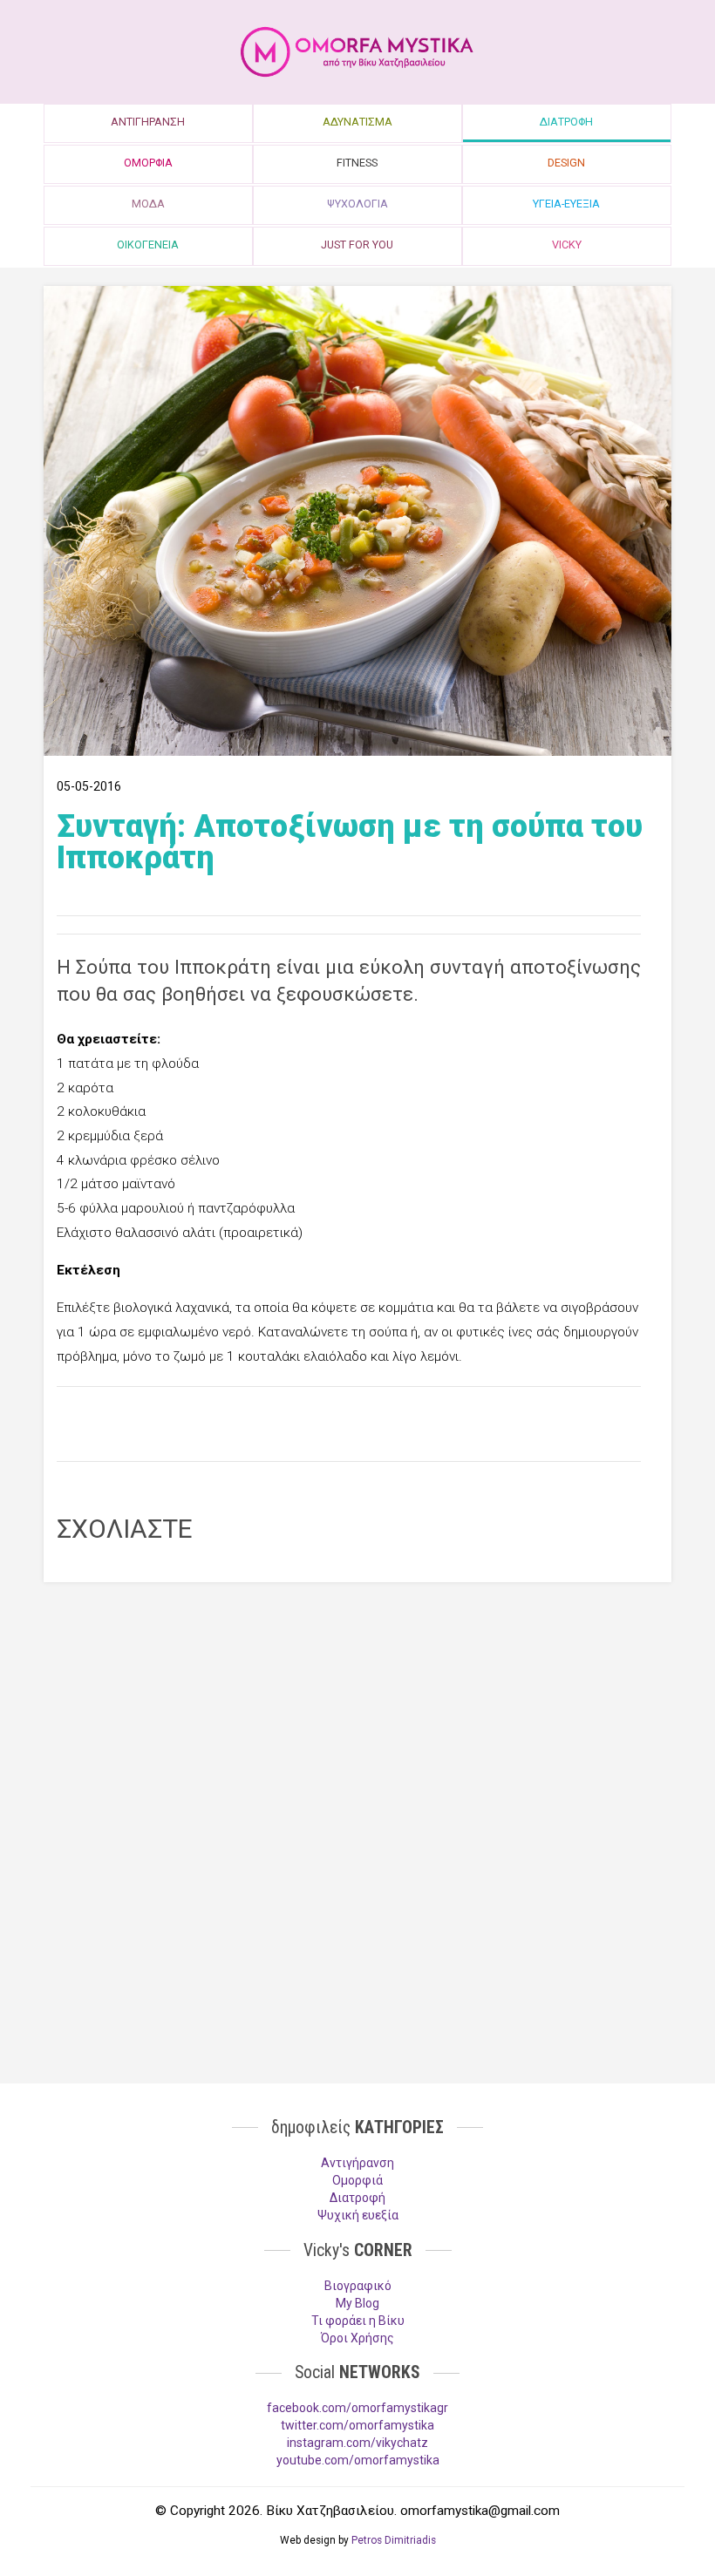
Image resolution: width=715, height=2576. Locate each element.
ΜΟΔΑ (148, 204)
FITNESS (357, 163)
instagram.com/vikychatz (357, 2443)
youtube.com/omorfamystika (358, 2460)
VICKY (567, 245)
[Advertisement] (349, 1422)
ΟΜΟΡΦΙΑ (148, 163)
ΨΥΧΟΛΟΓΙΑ (357, 204)
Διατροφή (357, 2198)
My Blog (357, 2303)
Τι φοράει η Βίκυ (358, 2321)
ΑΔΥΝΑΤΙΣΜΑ (357, 122)
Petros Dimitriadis (394, 2540)
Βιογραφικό (358, 2286)
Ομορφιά (357, 2180)
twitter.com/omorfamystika (357, 2425)
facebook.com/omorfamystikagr (357, 2408)
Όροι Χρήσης (357, 2338)
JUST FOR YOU (357, 245)
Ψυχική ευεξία (358, 2215)
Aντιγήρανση (357, 2163)
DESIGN (566, 163)
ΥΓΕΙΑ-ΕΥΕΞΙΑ (566, 204)
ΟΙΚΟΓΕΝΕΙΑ (148, 245)
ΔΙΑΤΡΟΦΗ (566, 122)
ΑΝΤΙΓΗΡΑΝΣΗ (148, 122)
